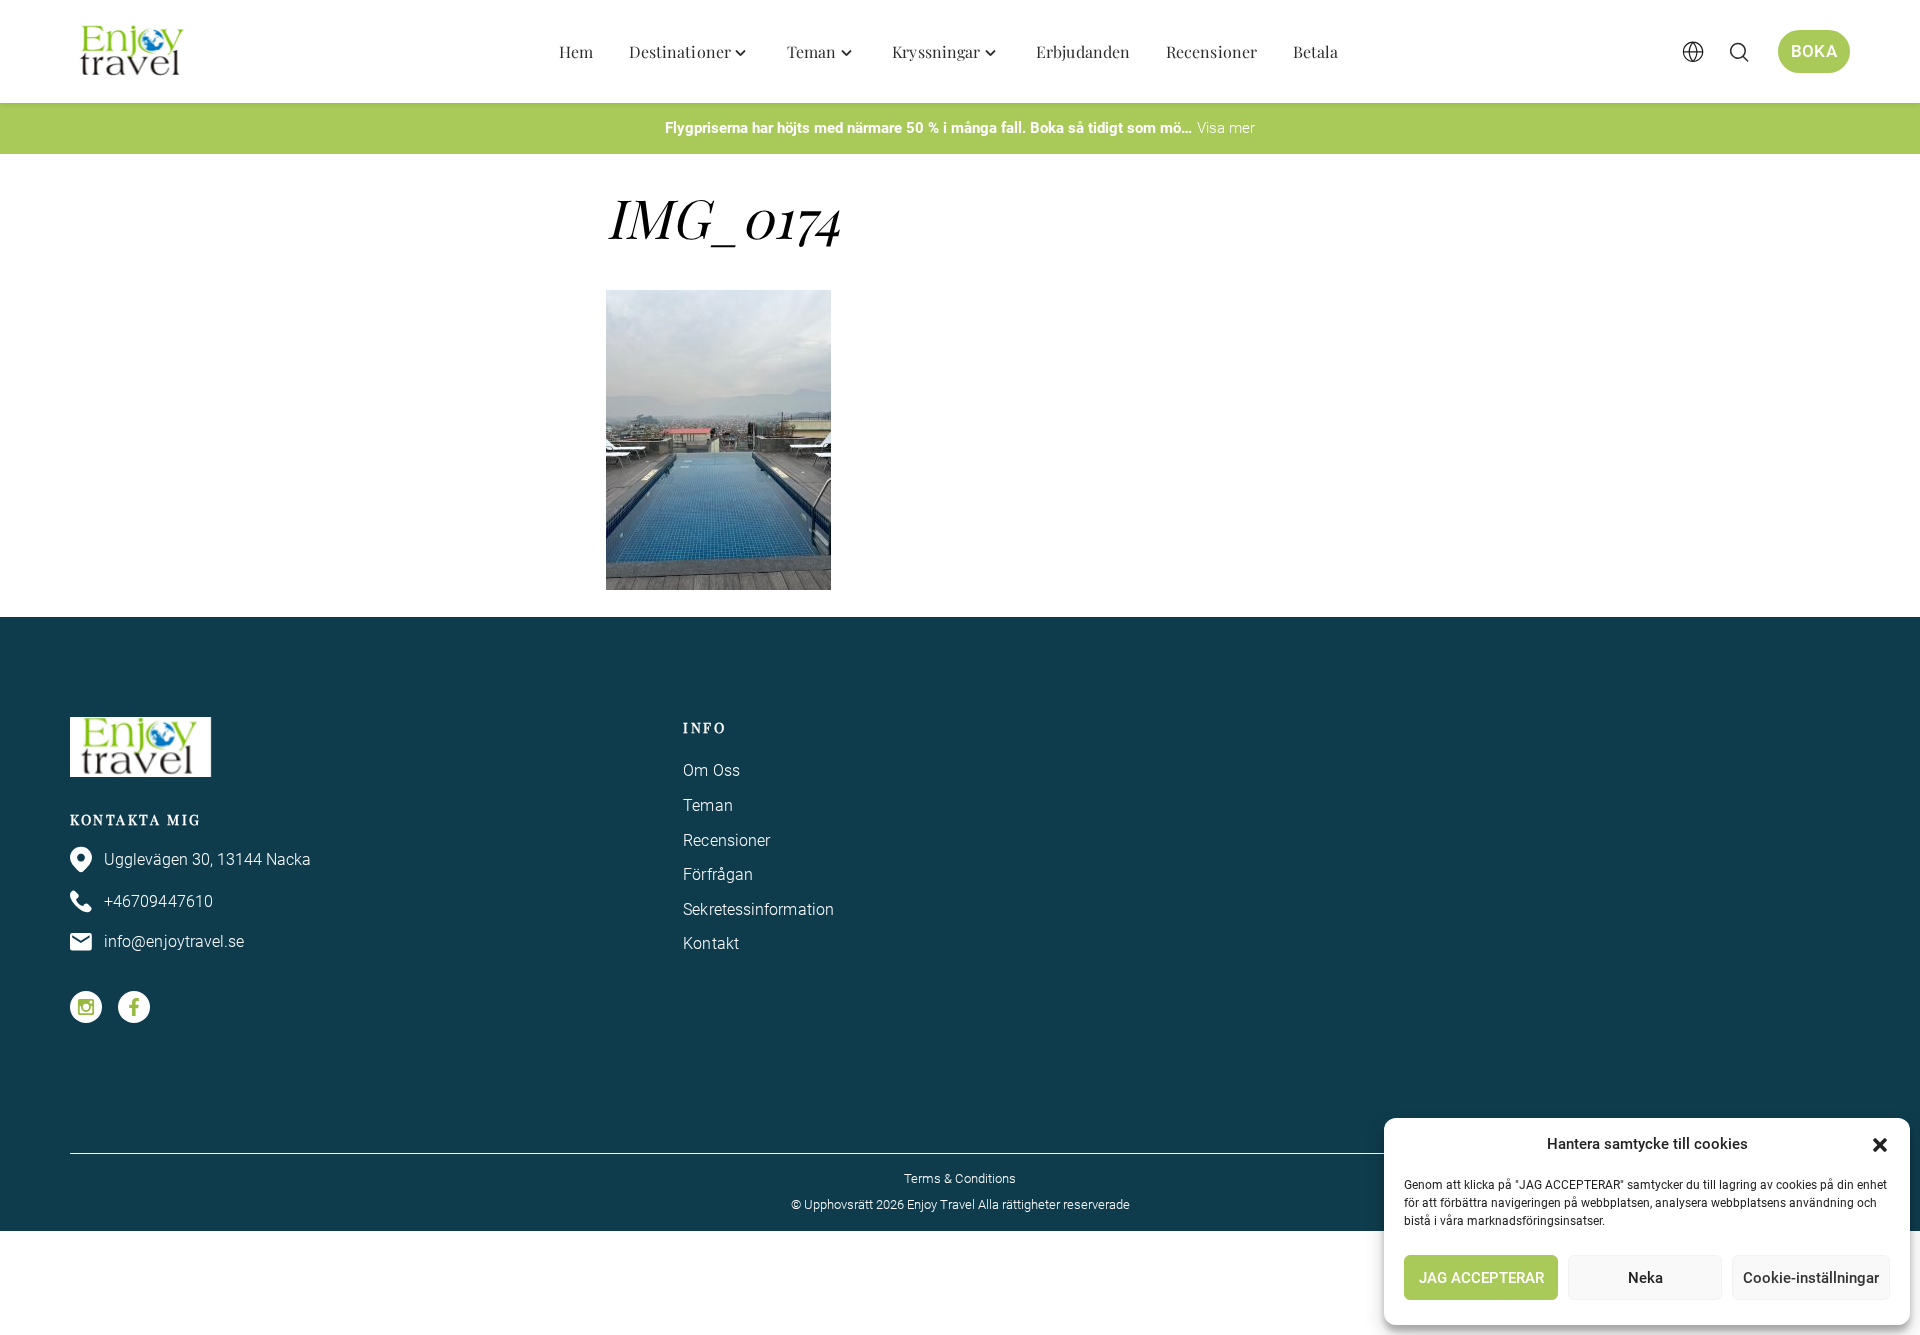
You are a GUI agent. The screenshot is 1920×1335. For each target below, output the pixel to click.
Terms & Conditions (960, 1178)
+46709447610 (158, 901)
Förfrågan (718, 874)
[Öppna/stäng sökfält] (1739, 52)
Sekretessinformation (758, 909)
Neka (1645, 1278)
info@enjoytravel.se (174, 941)
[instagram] (86, 1007)
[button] (1880, 1145)
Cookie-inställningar (1811, 1278)
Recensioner (726, 840)
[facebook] (134, 1007)
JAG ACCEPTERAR (1481, 1278)
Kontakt (711, 943)
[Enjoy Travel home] (133, 52)
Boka (1814, 51)
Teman (707, 805)
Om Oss (711, 770)
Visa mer (1226, 128)
